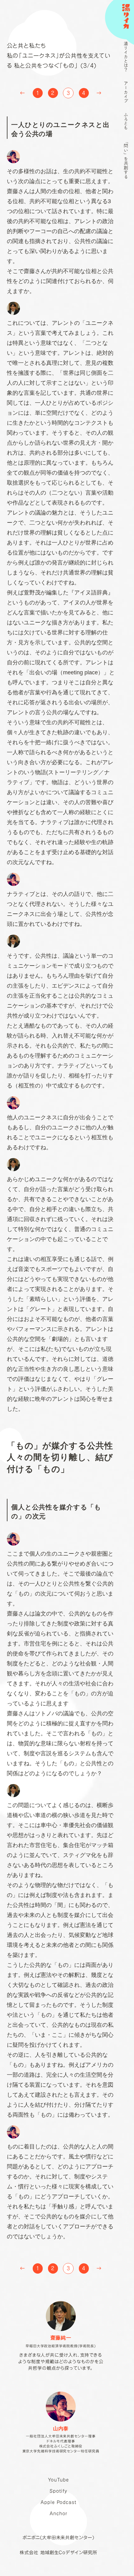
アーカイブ (126, 92)
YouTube (58, 2480)
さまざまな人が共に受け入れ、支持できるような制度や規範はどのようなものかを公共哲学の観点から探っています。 (61, 2353)
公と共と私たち (26, 46)
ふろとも (126, 121)
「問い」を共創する (126, 159)
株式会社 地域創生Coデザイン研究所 (58, 2552)
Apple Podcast (58, 2502)
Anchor (58, 2513)
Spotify (58, 2491)
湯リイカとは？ (126, 56)
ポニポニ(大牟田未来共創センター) (58, 2537)
